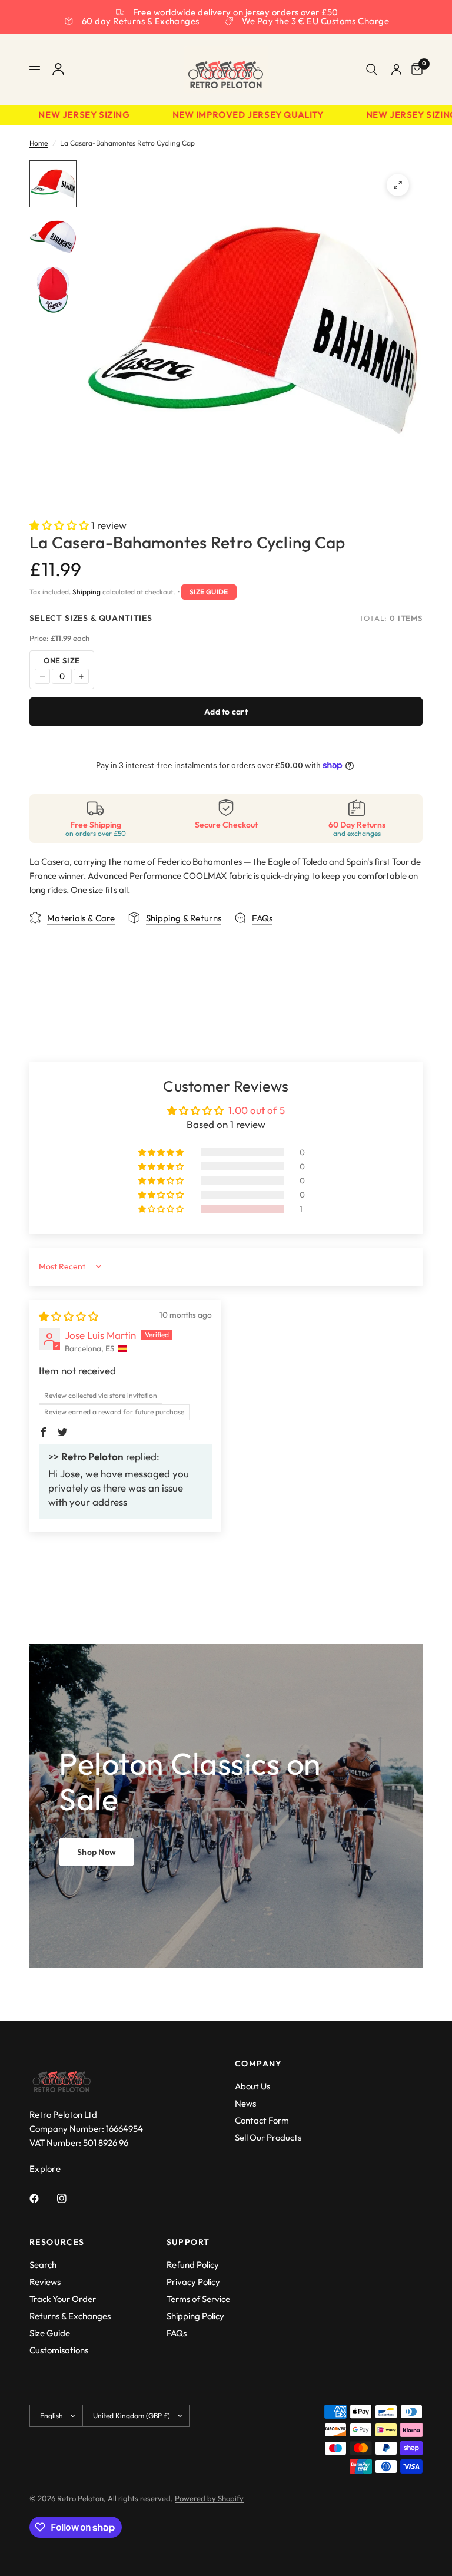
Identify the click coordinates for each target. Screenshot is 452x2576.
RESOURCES (57, 2242)
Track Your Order (63, 2299)
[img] (69, 1316)
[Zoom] (398, 185)
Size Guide (209, 592)
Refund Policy (193, 2265)
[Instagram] (70, 2198)
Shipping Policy (195, 2316)
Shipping (87, 592)
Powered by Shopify (209, 2498)
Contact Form (262, 2120)
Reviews (45, 2282)
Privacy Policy (193, 2282)
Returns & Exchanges (70, 2316)
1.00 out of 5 (257, 1110)
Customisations (59, 2350)
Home (39, 143)
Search (43, 2265)
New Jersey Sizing (71, 115)
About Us (252, 2086)
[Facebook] (42, 2198)
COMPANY (259, 2064)
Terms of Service (198, 2299)
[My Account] (58, 70)
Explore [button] (45, 2169)
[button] (60, 525)
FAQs (177, 2333)
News (245, 2103)
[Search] (372, 70)
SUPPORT (188, 2242)
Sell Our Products (268, 2137)
